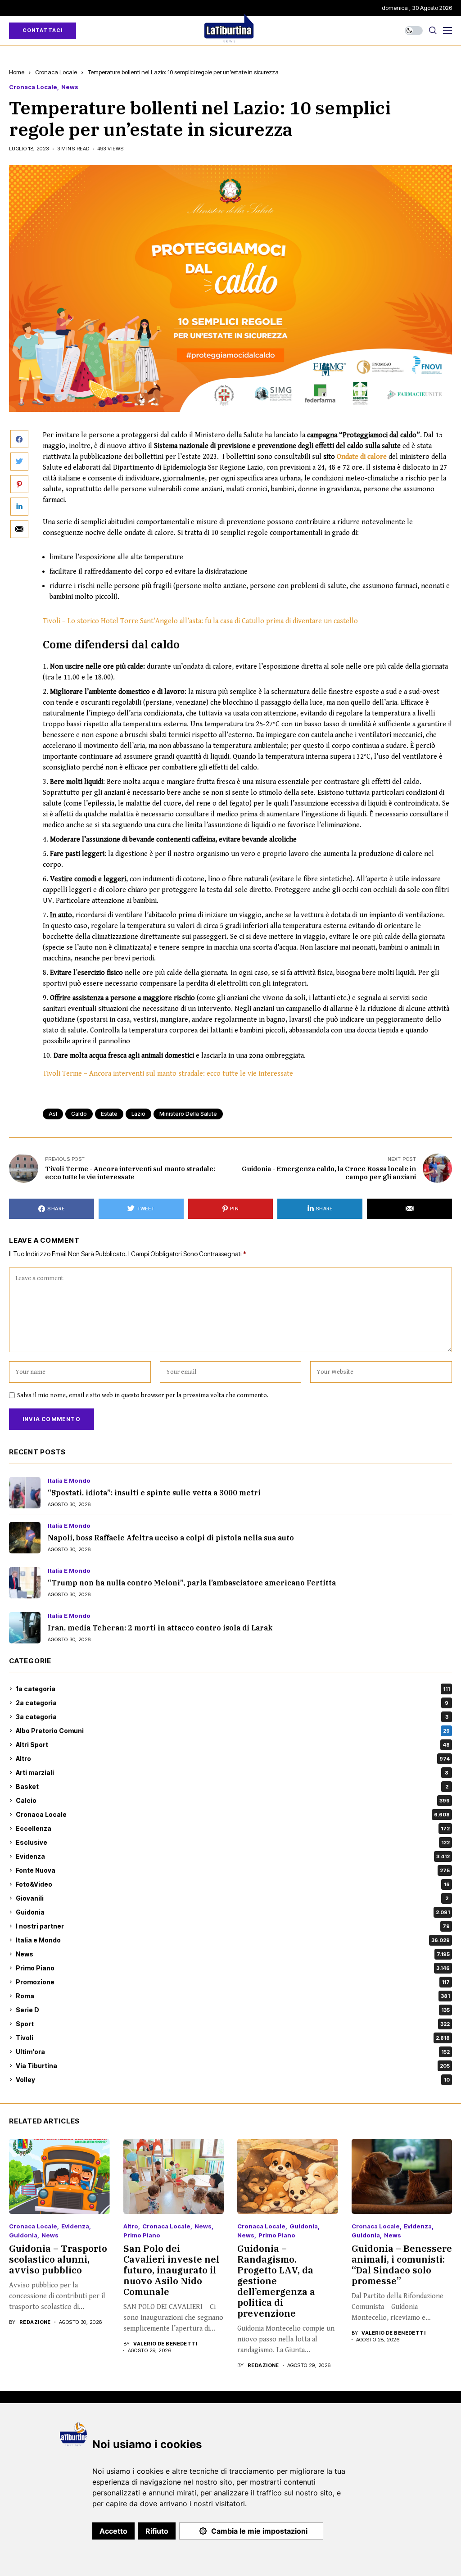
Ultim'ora (233, 2052)
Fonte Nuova (233, 1870)
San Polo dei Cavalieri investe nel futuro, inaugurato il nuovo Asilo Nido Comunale (171, 2270)
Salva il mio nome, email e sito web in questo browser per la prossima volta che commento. (143, 1395)
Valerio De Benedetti (165, 2344)
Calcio (233, 1800)
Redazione (35, 2322)
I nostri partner (233, 1926)
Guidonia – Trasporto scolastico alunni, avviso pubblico (58, 2259)
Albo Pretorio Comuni (233, 1731)
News (70, 87)
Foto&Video (233, 1884)
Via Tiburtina (233, 2066)
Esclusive (233, 1842)
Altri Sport (233, 1745)
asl (53, 1114)
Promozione (233, 1982)
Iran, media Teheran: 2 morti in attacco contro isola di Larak (160, 1628)
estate (109, 1114)
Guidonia (233, 1912)
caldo (79, 1114)
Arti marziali (232, 1772)
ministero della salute (188, 1114)
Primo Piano (233, 1968)
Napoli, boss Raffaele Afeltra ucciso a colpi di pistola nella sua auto (171, 1538)
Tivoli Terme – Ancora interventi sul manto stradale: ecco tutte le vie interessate (168, 1074)
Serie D (233, 2010)
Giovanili (232, 1898)
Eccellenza (233, 1828)
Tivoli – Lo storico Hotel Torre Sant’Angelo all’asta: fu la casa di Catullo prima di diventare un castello (200, 621)
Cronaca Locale (56, 72)
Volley (233, 2080)
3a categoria (232, 1717)
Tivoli (233, 2038)
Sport (233, 2024)
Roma (233, 1996)
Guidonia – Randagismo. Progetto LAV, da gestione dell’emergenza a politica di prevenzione (276, 2281)
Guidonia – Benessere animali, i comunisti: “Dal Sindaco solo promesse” (402, 2265)
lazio (138, 1114)
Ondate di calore (362, 457)
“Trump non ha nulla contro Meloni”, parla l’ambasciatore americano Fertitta (192, 1583)
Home (17, 72)
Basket (232, 1786)
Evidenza (233, 1856)
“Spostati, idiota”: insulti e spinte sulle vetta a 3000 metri (154, 1493)
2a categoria (232, 1703)
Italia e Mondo (69, 1481)
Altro (233, 1759)
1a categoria (233, 1689)
